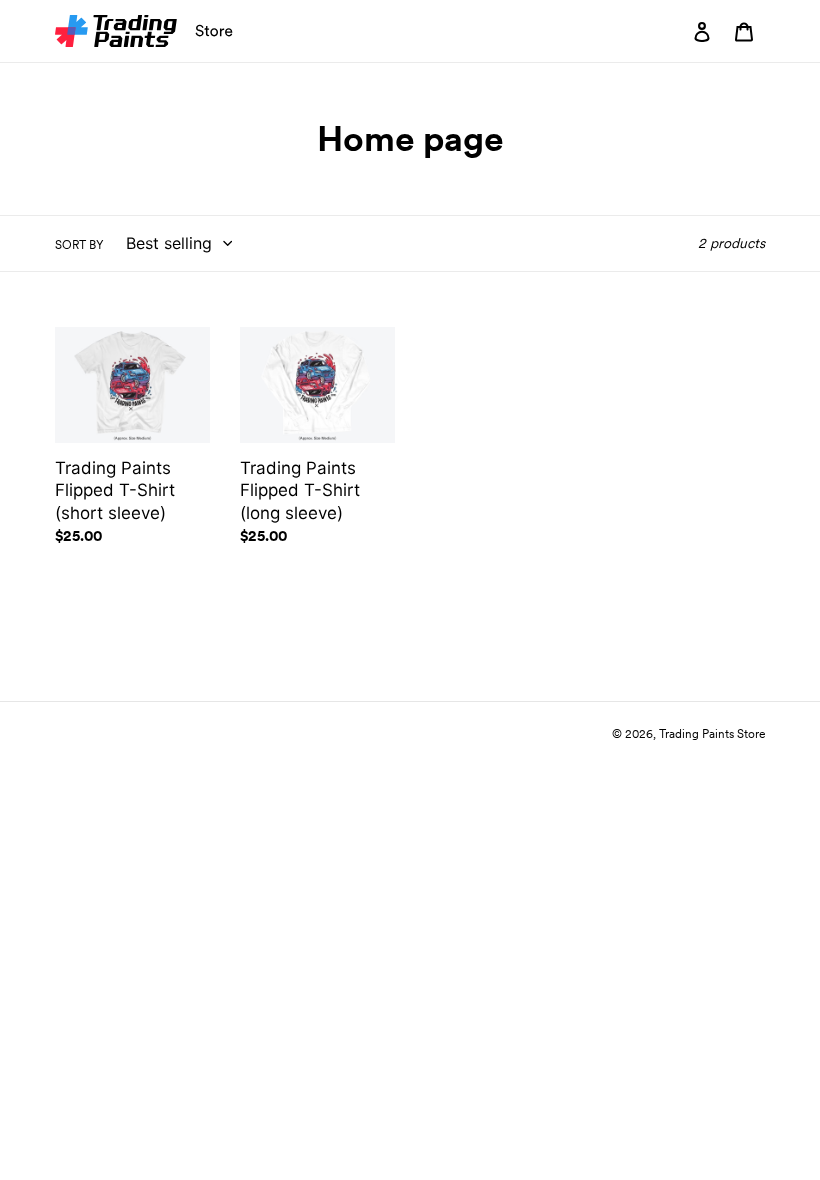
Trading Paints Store (712, 733)
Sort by (79, 244)
